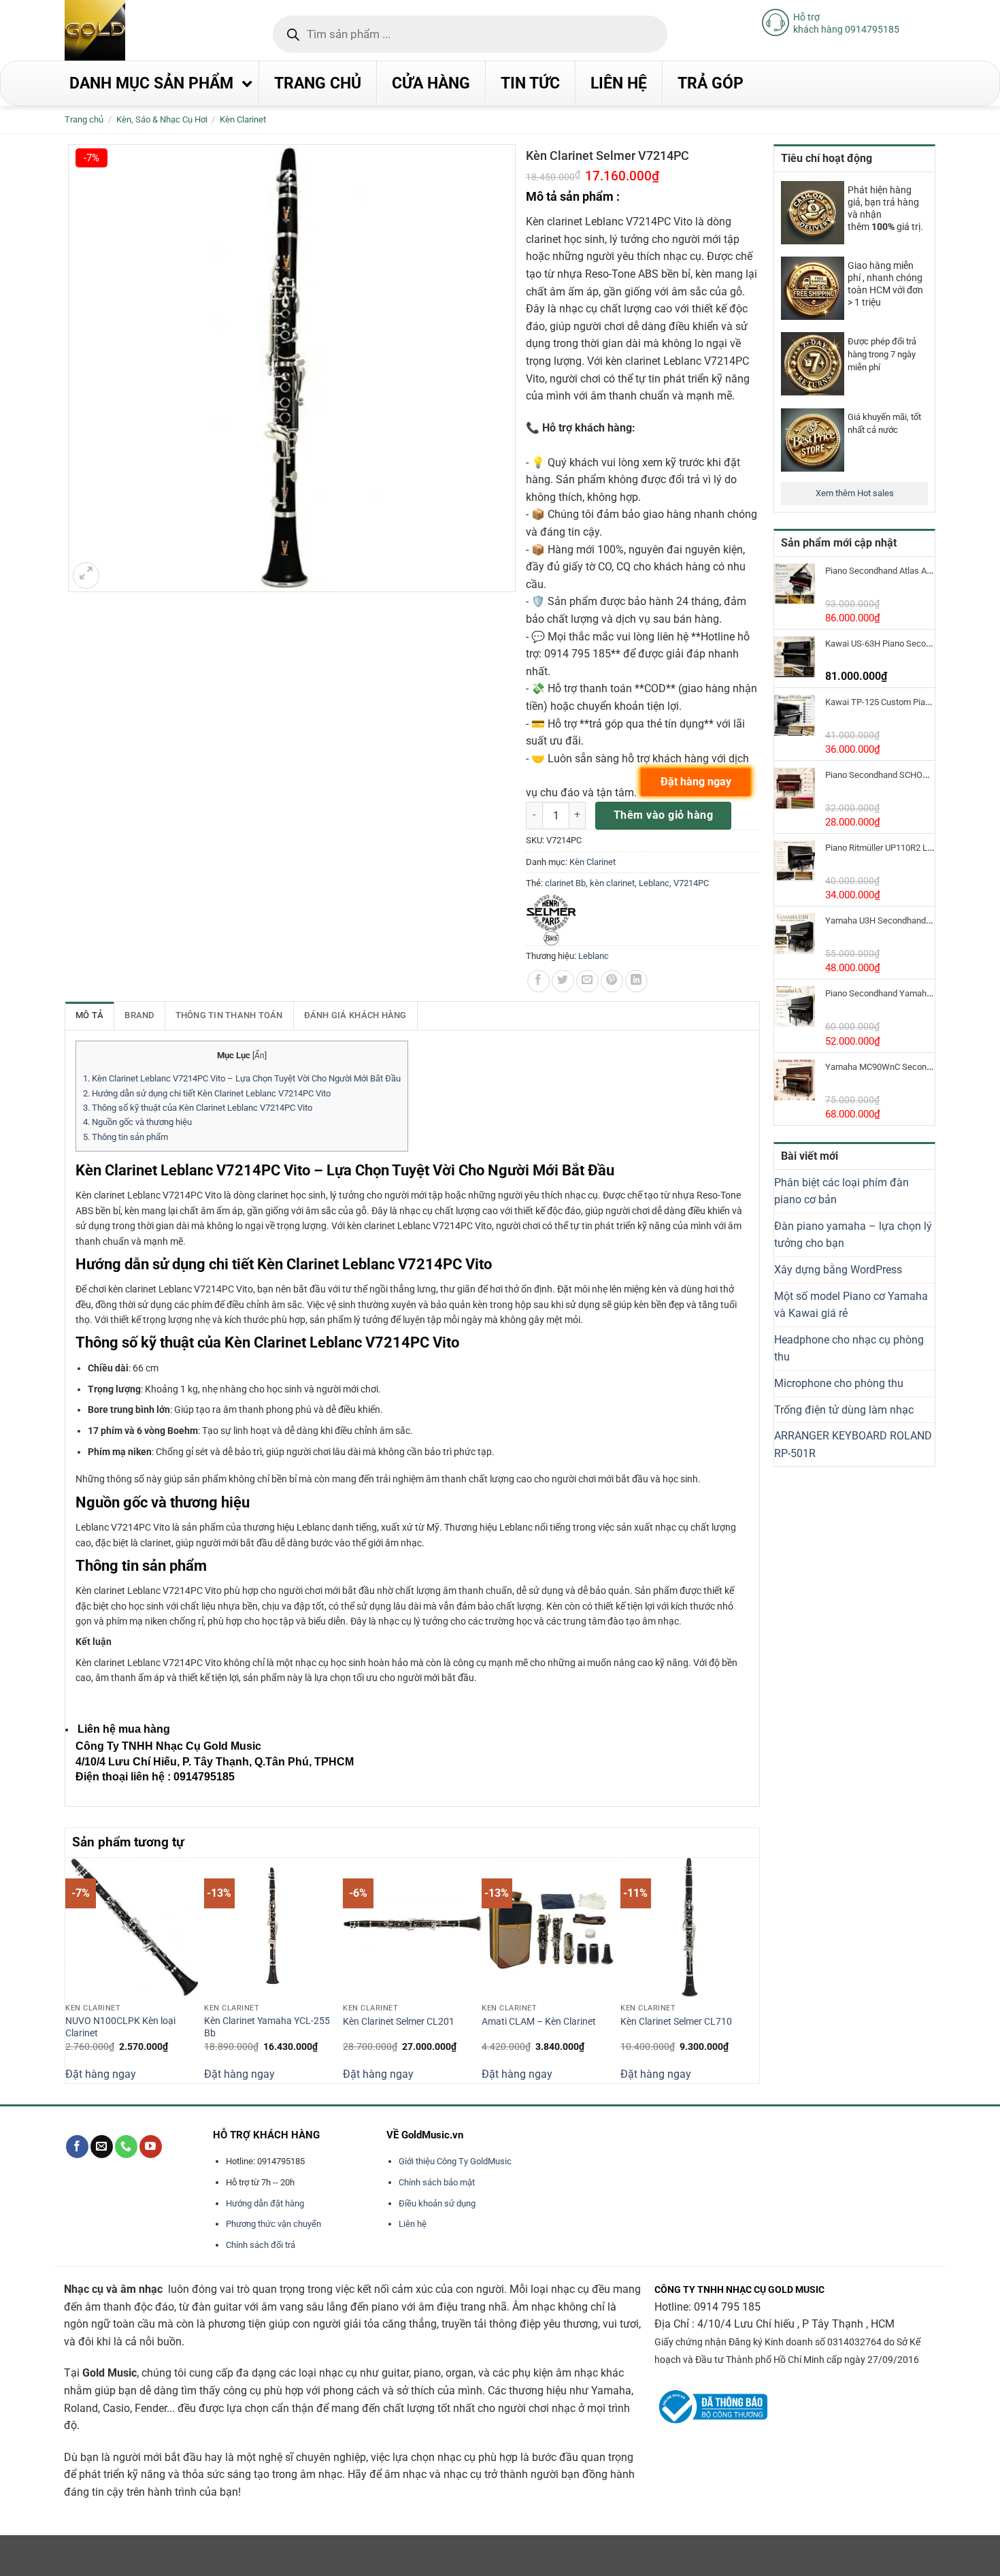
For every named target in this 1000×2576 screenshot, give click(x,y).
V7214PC (691, 883)
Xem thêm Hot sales (855, 493)
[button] (86, 575)
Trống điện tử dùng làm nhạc (844, 1410)
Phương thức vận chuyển (273, 2224)
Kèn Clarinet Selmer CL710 (676, 2022)
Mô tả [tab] (89, 1015)
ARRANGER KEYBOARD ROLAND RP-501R (853, 1445)
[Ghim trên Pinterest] (612, 981)
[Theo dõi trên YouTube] (151, 2147)
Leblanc (654, 883)
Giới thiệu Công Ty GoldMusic (455, 2161)
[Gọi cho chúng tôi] (126, 2147)
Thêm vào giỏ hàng (663, 815)
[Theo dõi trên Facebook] (77, 2147)
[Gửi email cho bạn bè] (587, 981)
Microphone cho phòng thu (839, 1383)
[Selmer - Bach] (551, 920)
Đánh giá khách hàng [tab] (355, 1015)
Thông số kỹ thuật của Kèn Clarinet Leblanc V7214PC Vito (198, 1108)
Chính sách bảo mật (437, 2182)
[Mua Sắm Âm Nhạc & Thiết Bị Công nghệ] (122, 30)
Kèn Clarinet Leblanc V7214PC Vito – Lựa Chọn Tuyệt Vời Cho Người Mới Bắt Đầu (242, 1078)
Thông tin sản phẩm (126, 1137)
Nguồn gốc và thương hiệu (137, 1122)
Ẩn (260, 1056)
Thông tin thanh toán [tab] (229, 1015)
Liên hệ (413, 2224)
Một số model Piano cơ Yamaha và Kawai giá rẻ (851, 1305)
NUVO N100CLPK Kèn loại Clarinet (120, 2027)
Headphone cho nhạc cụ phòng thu (849, 1349)
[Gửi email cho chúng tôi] (102, 2147)
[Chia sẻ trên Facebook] (538, 981)
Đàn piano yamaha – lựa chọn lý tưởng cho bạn (853, 1235)
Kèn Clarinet (243, 119)
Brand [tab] (139, 1015)
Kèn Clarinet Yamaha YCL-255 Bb (267, 2027)
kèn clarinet (612, 883)
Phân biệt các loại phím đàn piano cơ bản (841, 1191)
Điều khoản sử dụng (437, 2203)
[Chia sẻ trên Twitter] (563, 981)
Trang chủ (84, 119)
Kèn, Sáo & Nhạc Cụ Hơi (162, 119)
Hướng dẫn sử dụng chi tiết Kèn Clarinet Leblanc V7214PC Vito (207, 1093)
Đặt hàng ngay (101, 2074)
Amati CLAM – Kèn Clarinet (539, 2022)
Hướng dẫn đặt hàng (265, 2203)
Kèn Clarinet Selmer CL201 (399, 2022)
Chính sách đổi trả (261, 2245)
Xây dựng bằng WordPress (838, 1270)
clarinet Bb (565, 883)
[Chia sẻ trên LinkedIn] (636, 981)
